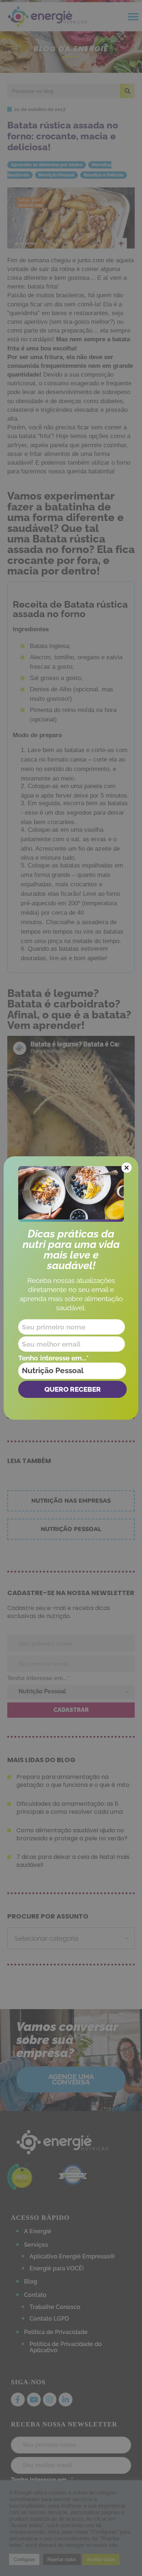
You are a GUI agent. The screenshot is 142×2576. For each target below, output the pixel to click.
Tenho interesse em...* (54, 1358)
